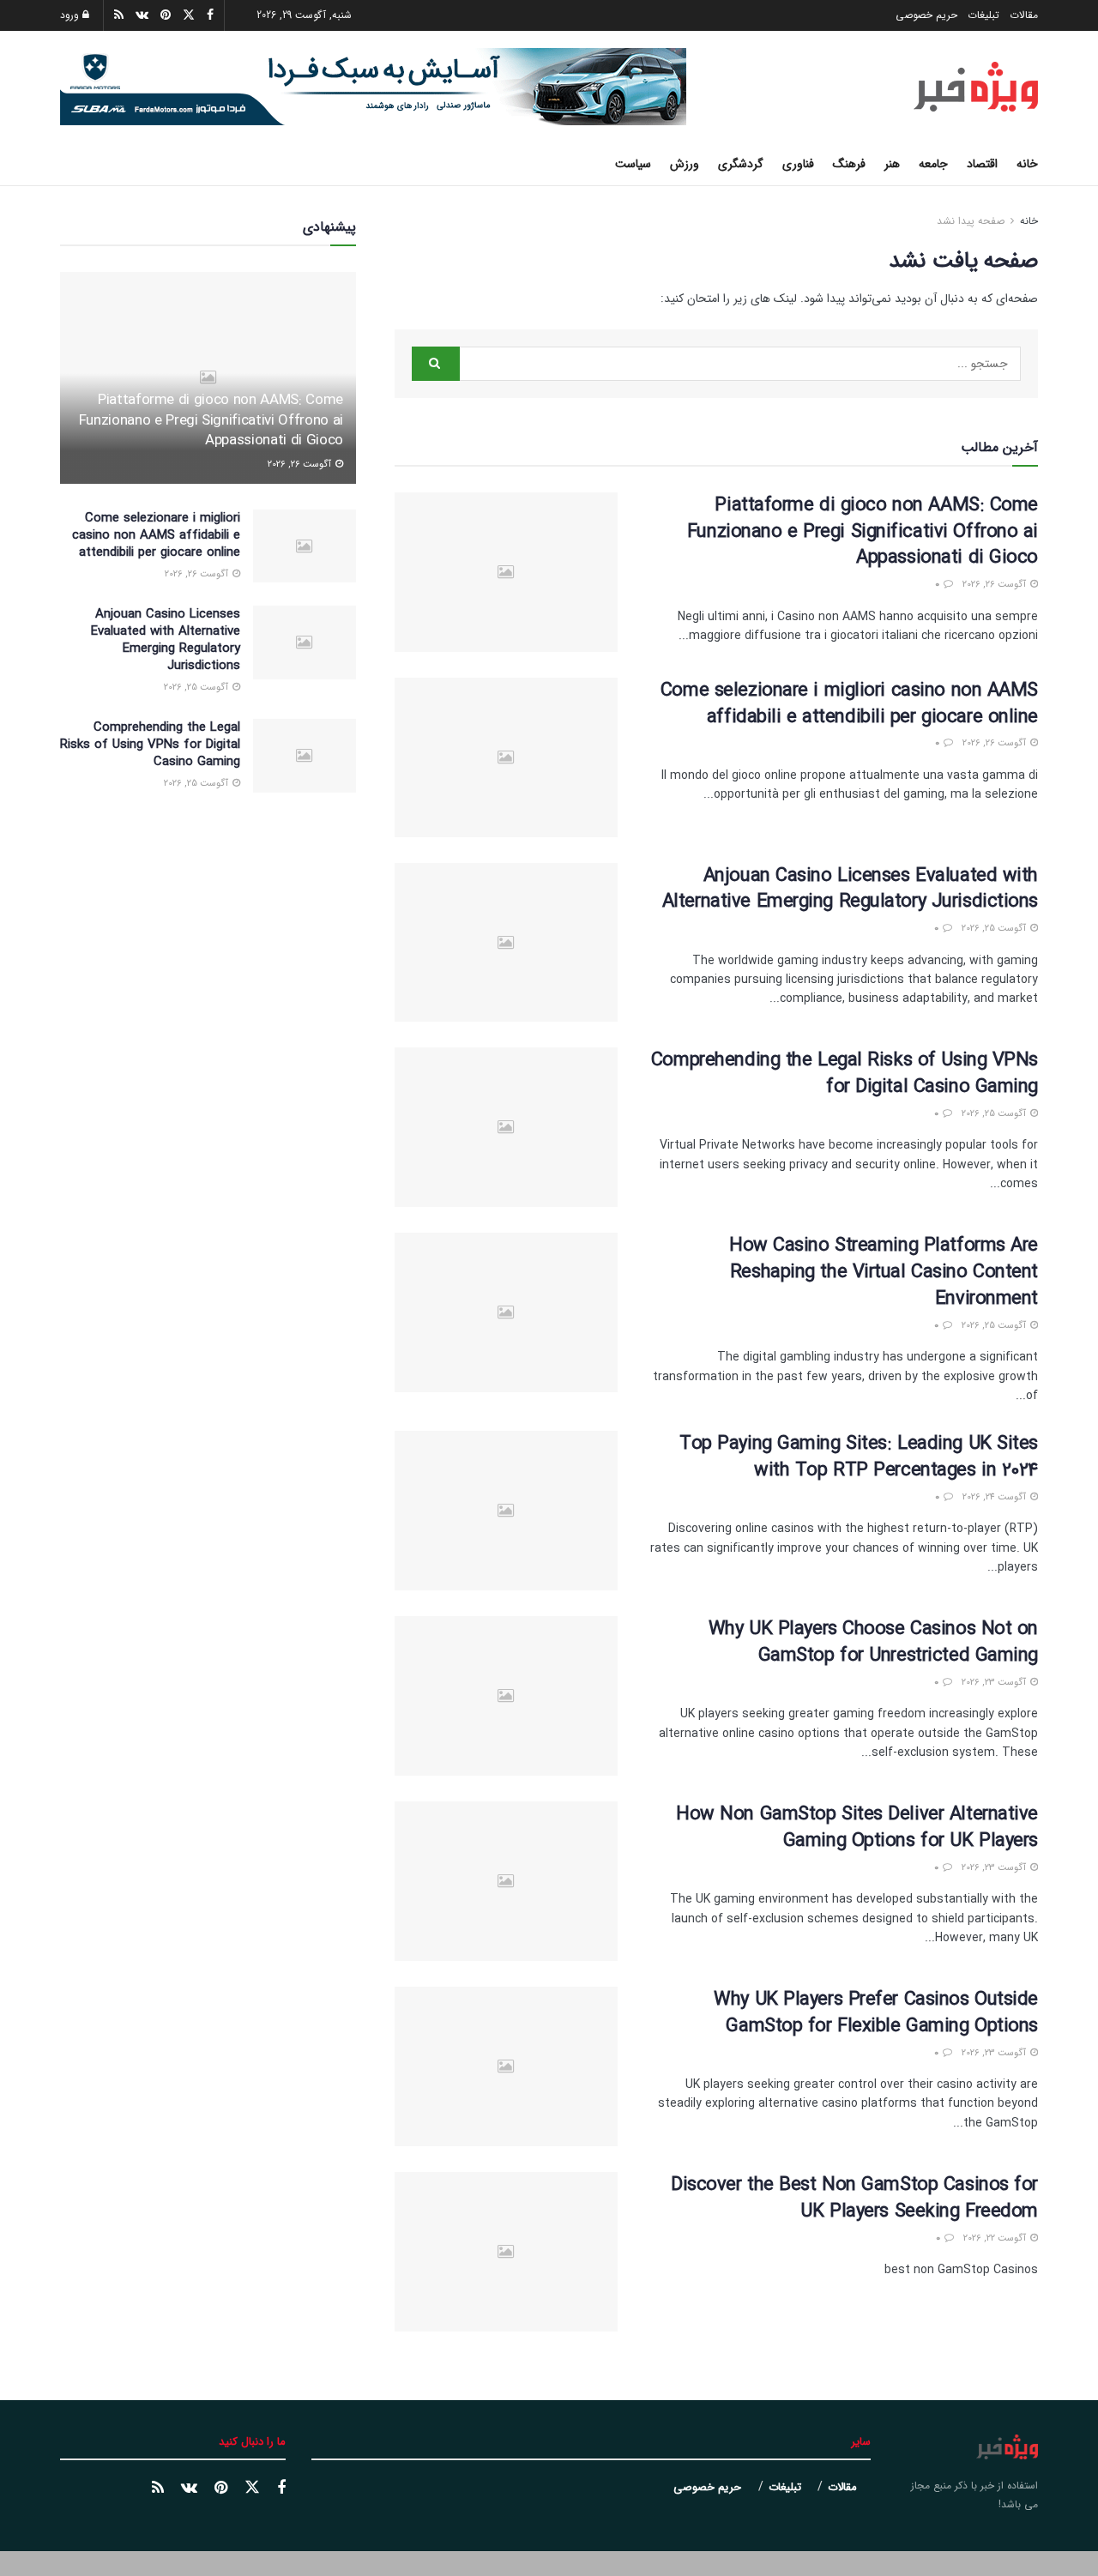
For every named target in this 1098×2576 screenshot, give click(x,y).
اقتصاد (982, 164)
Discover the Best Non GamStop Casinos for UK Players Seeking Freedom (854, 2198)
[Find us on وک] (189, 2489)
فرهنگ (849, 164)
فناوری (798, 164)
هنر (892, 164)
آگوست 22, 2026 (996, 2238)
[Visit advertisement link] (373, 87)
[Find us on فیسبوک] (281, 2489)
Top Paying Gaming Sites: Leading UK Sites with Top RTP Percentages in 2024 (859, 1457)
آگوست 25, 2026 (995, 929)
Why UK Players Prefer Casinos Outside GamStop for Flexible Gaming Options (876, 2013)
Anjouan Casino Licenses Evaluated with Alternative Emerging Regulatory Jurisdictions (850, 889)
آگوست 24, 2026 (995, 1497)
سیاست (633, 164)
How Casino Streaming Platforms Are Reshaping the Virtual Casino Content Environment (884, 1272)
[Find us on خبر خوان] (158, 2489)
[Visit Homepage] (976, 87)
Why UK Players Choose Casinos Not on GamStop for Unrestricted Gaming (873, 1642)
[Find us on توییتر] (252, 2488)
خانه (1027, 164)
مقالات (1024, 15)
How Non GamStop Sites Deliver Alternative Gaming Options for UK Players (857, 1828)
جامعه (933, 164)
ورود (71, 15)
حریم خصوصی (926, 15)
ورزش (685, 164)
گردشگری (741, 164)
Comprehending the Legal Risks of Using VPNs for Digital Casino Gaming (845, 1074)
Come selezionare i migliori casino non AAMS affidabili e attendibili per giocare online (849, 704)
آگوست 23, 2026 (995, 1683)
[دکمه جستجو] (66, 164)
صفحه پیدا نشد (971, 221)
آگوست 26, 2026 (995, 585)
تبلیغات (983, 15)
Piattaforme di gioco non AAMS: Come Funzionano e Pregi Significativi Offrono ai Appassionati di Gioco (863, 532)
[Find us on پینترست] (221, 2489)
